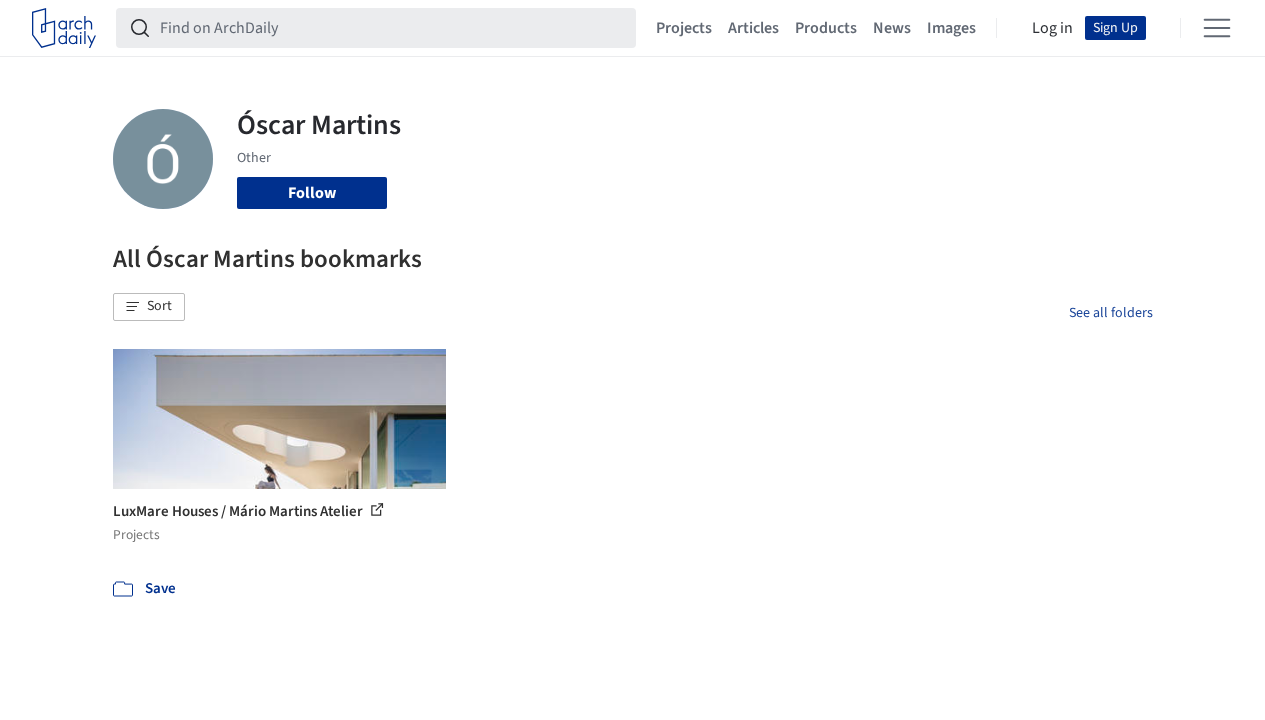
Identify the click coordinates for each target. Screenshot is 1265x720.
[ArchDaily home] (64, 28)
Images (951, 28)
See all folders (1111, 313)
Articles (753, 28)
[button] (149, 307)
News (892, 28)
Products (826, 28)
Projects (684, 28)
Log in (1052, 28)
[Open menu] (1217, 28)
